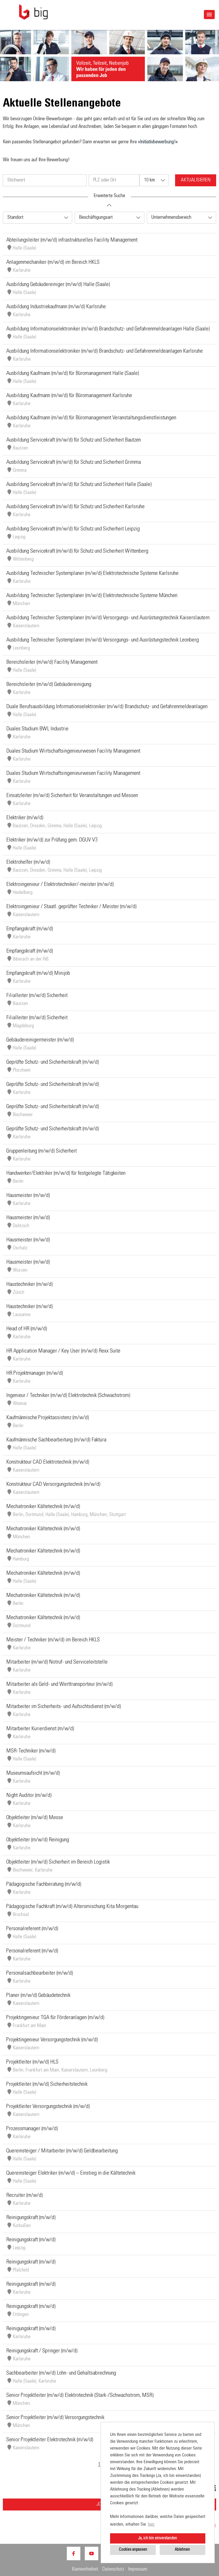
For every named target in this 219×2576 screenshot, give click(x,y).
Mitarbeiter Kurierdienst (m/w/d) (40, 1729)
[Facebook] (74, 2553)
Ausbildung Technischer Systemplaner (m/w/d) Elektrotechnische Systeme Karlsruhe (92, 574)
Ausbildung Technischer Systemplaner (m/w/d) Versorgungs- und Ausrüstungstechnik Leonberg (103, 640)
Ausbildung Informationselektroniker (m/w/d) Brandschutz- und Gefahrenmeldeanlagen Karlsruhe (105, 352)
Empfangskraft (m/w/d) (30, 929)
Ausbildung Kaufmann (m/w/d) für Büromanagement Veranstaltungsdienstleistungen (91, 418)
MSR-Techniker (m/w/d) (31, 1751)
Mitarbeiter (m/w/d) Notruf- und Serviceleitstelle (57, 1662)
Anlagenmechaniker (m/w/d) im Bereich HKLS (53, 263)
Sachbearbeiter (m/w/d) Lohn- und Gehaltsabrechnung (61, 2373)
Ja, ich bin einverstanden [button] (158, 2538)
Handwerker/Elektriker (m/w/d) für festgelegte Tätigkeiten (66, 1174)
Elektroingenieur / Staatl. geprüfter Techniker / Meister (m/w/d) (71, 907)
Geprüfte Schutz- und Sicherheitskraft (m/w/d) (53, 1063)
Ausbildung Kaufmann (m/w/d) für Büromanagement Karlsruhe (69, 396)
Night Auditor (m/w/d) (29, 1796)
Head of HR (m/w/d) (27, 1329)
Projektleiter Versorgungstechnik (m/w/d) (48, 2107)
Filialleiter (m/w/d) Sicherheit (37, 996)
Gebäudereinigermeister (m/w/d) (40, 1040)
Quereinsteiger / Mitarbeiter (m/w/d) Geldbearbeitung (62, 2151)
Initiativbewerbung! (158, 142)
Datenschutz (113, 2570)
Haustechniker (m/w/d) (30, 1285)
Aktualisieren (196, 180)
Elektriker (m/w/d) (25, 818)
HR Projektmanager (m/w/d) (35, 1374)
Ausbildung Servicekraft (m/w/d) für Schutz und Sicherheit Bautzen (74, 440)
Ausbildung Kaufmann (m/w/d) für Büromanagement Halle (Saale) (73, 374)
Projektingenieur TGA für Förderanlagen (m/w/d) (55, 2018)
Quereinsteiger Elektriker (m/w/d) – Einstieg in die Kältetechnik (71, 2173)
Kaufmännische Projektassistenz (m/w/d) (48, 1418)
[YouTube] (92, 2553)
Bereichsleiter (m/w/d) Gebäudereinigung (49, 685)
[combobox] (154, 180)
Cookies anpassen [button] (133, 2550)
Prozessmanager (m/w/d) (32, 2129)
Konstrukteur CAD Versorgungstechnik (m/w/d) (53, 1485)
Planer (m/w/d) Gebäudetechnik (38, 1996)
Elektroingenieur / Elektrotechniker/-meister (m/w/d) (60, 885)
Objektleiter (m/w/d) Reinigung (38, 1840)
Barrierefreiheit (85, 2570)
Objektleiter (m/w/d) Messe (35, 1818)
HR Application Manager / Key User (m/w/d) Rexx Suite (63, 1351)
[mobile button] (209, 15)
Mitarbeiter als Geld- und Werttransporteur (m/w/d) (59, 1685)
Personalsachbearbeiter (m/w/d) (40, 1974)
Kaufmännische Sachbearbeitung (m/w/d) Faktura (56, 1440)
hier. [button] (151, 2524)
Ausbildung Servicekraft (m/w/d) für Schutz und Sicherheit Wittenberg (77, 551)
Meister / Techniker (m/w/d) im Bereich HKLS (53, 1640)
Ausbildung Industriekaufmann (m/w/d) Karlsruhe (56, 307)
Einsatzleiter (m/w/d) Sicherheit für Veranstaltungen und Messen (72, 796)
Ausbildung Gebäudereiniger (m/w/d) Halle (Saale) (58, 285)
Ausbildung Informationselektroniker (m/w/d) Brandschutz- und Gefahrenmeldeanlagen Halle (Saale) (108, 329)
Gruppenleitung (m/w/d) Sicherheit (41, 1151)
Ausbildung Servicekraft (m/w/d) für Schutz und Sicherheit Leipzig (73, 529)
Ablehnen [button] (182, 2550)
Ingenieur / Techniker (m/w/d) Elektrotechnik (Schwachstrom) (68, 1396)
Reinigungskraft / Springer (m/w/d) (42, 2351)
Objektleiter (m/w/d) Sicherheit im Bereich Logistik (58, 1862)
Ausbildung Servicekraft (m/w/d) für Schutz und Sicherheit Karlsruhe (75, 507)
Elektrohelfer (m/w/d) (28, 863)
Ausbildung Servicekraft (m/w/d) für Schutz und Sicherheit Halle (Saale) (79, 485)
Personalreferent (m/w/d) (32, 1929)
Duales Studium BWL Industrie (37, 729)
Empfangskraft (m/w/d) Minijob (38, 974)
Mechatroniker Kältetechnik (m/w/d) (43, 1507)
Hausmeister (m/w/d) (28, 1196)
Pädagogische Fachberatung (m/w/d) (44, 1885)
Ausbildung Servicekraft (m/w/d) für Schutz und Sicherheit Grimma (74, 463)
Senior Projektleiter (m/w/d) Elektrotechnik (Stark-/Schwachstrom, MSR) (80, 2396)
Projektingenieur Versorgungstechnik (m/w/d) (52, 2040)
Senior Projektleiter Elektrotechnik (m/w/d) (50, 2440)
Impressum (138, 2570)
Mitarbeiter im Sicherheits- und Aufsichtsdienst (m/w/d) (64, 1707)
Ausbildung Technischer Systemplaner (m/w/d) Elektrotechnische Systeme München (92, 596)
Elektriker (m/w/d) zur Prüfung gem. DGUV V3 (52, 840)
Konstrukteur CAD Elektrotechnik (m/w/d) (48, 1462)
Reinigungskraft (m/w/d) (31, 2218)
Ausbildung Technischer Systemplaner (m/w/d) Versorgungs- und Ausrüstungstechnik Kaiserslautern (108, 618)
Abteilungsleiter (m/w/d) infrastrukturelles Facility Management (72, 240)
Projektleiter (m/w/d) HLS (32, 2062)
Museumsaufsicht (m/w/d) (33, 1774)
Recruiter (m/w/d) (25, 2196)
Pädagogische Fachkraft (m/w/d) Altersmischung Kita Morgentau (72, 1907)
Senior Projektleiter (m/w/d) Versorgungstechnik (55, 2418)
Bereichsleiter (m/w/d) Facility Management (52, 663)
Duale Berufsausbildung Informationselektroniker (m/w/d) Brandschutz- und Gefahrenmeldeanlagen (107, 707)
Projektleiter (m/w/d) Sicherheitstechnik (47, 2085)
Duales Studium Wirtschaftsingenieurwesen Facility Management (73, 751)
